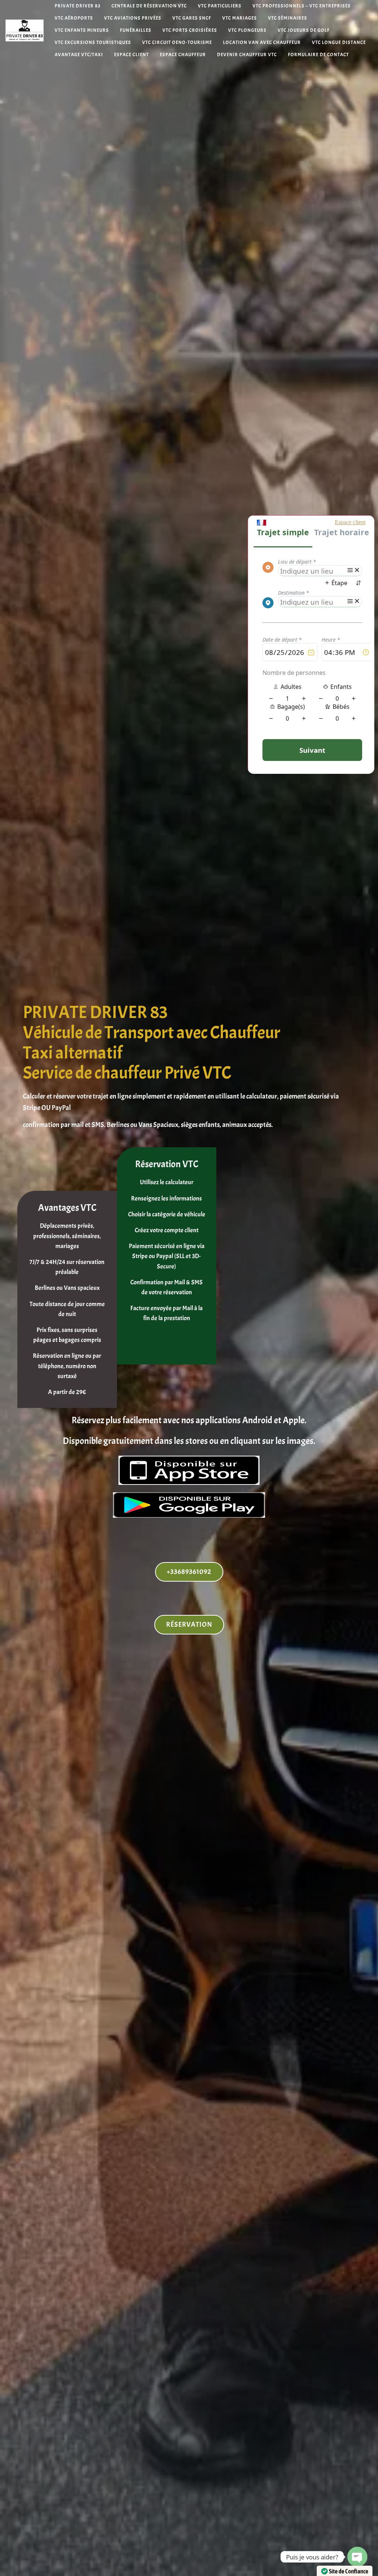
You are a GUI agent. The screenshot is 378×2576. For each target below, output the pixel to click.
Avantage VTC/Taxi (79, 55)
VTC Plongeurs (247, 30)
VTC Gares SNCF (192, 18)
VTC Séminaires (288, 18)
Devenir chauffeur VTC (247, 55)
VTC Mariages (240, 18)
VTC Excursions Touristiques (93, 43)
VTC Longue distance (339, 43)
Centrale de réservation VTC (149, 6)
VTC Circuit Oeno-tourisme (177, 43)
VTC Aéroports (74, 18)
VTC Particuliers (220, 6)
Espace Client (131, 55)
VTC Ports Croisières (190, 30)
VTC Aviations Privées (133, 18)
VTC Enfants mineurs (82, 30)
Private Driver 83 (78, 6)
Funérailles (136, 30)
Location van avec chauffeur (262, 43)
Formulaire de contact (318, 55)
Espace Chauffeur (183, 55)
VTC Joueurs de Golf (304, 30)
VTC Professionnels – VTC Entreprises (302, 6)
